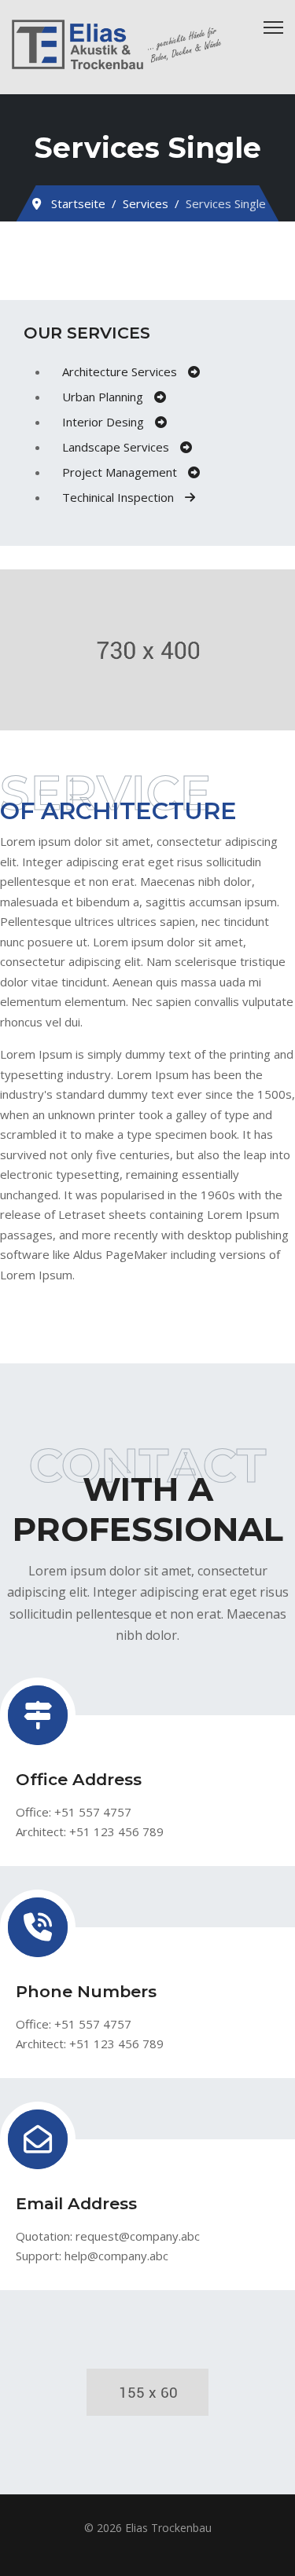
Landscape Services (117, 447)
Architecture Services (121, 371)
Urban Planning (104, 397)
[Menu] (273, 27)
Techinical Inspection (120, 497)
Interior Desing (105, 422)
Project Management (121, 472)
